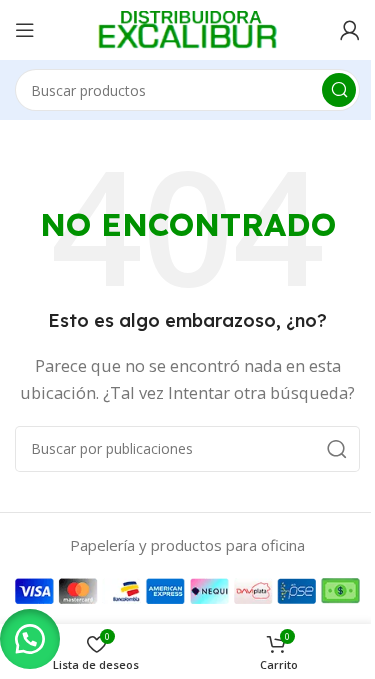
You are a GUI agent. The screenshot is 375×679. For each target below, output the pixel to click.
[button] (30, 639)
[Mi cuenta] (350, 30)
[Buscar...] (339, 90)
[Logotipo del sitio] (188, 28)
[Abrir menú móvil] (25, 30)
